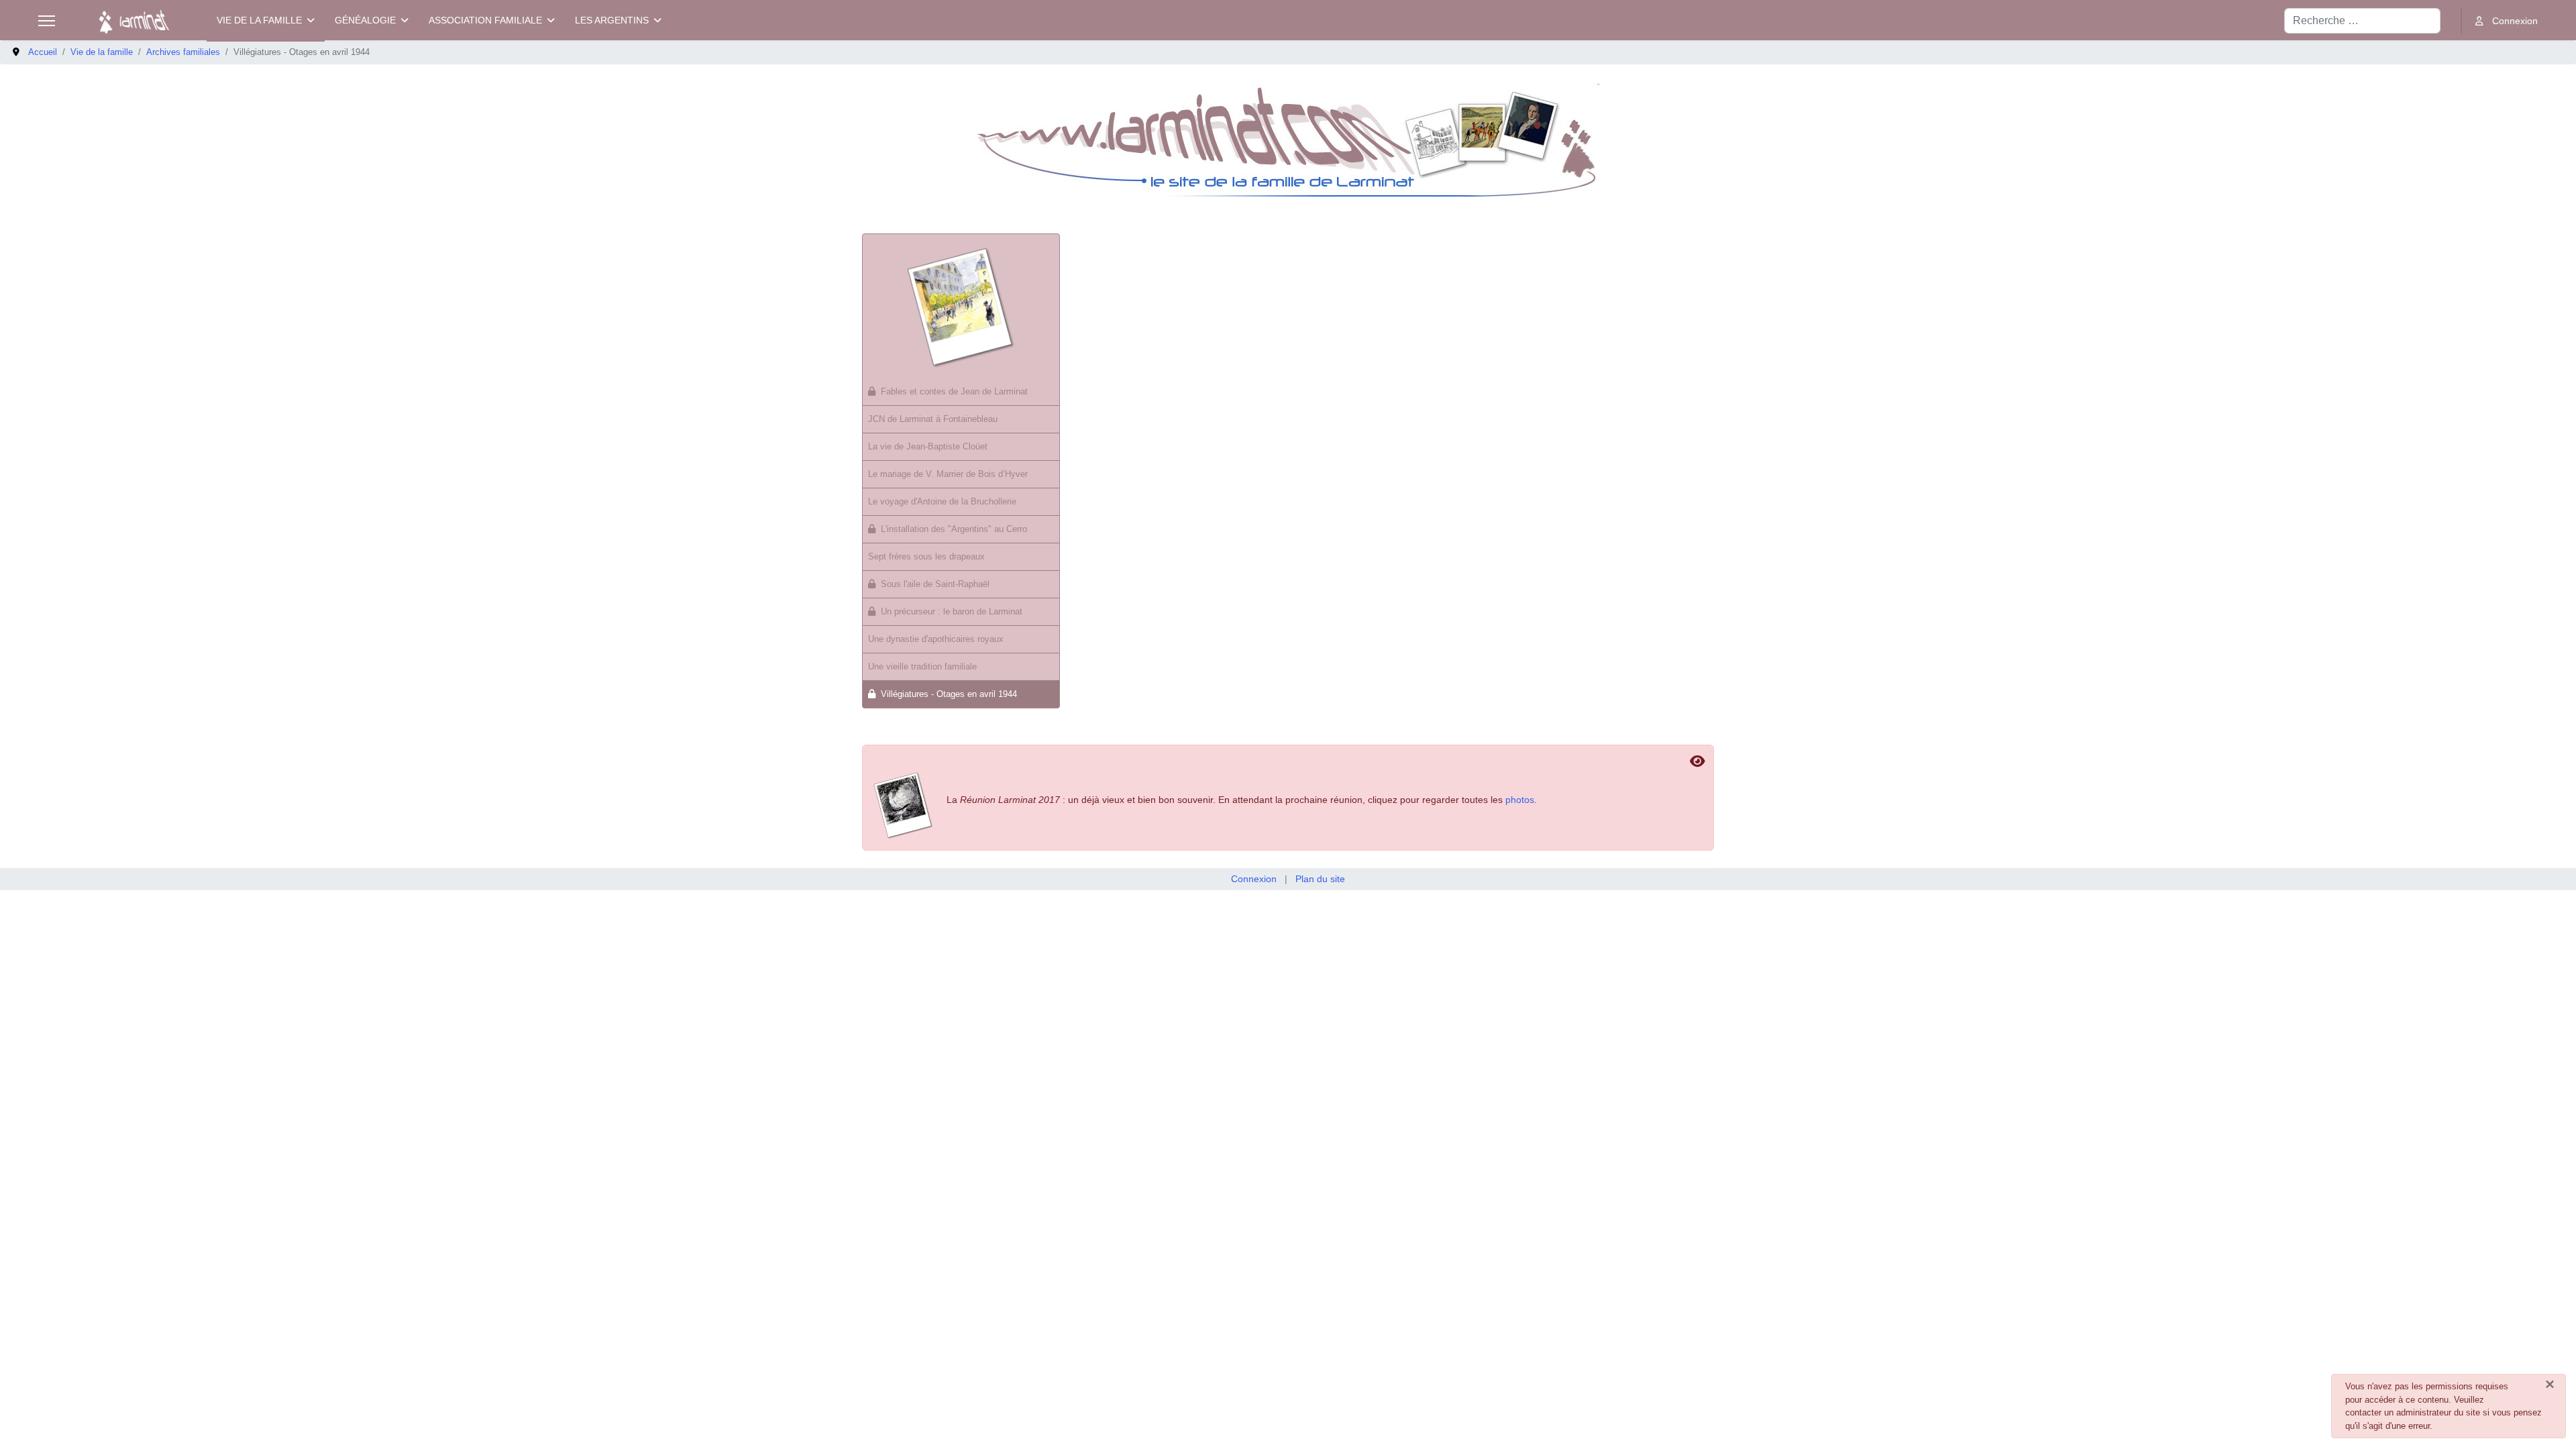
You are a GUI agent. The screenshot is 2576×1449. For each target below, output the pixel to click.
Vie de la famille (259, 20)
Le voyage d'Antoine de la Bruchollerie (942, 501)
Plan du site (1320, 879)
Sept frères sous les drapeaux (926, 556)
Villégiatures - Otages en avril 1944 (949, 694)
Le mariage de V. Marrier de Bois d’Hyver (948, 474)
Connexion (1254, 879)
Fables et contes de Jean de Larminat (954, 391)
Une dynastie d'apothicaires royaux (936, 639)
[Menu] (47, 21)
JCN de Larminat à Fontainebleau (933, 419)
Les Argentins (612, 20)
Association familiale (485, 20)
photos (1520, 800)
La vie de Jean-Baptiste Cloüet (928, 446)
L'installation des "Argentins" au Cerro (954, 529)
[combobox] (2362, 21)
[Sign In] (2507, 21)
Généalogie (365, 20)
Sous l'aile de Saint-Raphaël (935, 584)
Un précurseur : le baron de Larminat (952, 611)
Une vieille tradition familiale (922, 666)
